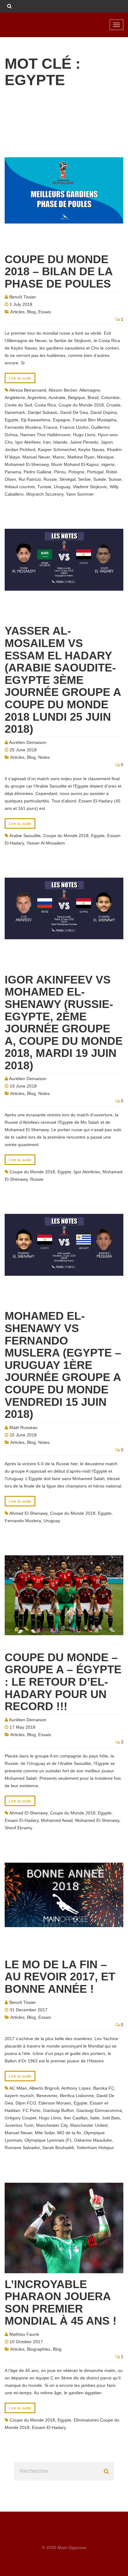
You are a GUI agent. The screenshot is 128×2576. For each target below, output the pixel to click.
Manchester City (52, 2125)
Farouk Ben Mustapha (95, 420)
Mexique (105, 457)
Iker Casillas (76, 2118)
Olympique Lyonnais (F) (48, 2140)
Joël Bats (111, 2118)
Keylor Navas (91, 450)
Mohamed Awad (57, 1820)
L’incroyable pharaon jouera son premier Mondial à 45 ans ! (61, 2303)
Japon (107, 442)
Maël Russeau (23, 1427)
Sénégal (67, 479)
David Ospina (104, 412)
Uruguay (62, 487)
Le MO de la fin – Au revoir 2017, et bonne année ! (60, 1977)
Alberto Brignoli (44, 2088)
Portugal (95, 472)
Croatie (113, 405)
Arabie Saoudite (25, 836)
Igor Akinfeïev (87, 1172)
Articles (17, 312)
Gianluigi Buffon (58, 2110)
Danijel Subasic (43, 412)
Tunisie (44, 487)
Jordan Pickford (20, 450)
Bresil (93, 397)
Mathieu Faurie (24, 2334)
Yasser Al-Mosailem (46, 843)
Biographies (39, 2349)
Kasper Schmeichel (57, 450)
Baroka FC (104, 2088)
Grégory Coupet (21, 2118)
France (50, 427)
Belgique (77, 397)
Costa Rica (45, 405)
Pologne (76, 472)
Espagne (62, 420)
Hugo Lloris (84, 435)
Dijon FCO (26, 2103)
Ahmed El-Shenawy (28, 1513)
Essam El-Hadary (22, 1820)
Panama (13, 472)
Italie (95, 2118)
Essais (45, 312)
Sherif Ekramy (18, 1828)
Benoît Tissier (23, 297)
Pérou (60, 472)
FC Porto (32, 2110)
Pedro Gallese (38, 472)
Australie (57, 397)
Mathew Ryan (81, 457)
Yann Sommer (80, 494)
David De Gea (74, 412)
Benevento (47, 2096)
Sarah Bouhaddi (58, 2148)
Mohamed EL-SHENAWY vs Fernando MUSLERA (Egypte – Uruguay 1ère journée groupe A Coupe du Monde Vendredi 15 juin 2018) (63, 1365)
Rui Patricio (30, 479)
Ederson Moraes (55, 2103)
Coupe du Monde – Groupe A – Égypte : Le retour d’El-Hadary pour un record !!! (63, 1682)
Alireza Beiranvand (28, 390)
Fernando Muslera (23, 427)
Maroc (59, 457)
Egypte (11, 420)
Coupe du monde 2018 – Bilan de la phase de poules (59, 272)
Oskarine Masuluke (93, 2140)
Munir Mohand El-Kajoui (75, 464)
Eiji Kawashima (36, 420)
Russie (50, 479)
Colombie (110, 397)
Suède (100, 479)
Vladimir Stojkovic (90, 487)
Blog (31, 312)
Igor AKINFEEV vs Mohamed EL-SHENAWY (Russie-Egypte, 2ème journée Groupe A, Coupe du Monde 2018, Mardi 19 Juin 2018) (64, 1023)
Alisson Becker (63, 390)
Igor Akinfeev (28, 442)
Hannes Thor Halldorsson (45, 435)
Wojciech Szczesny (45, 494)
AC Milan (18, 2088)
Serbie (84, 479)
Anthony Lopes (76, 2088)
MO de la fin (69, 2133)
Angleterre (15, 397)
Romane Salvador (22, 2148)
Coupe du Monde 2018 (81, 405)
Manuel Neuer (36, 457)
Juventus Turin (19, 2125)
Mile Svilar (45, 2133)
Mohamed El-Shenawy (27, 464)
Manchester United (89, 2125)
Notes (44, 757)
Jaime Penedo (84, 442)
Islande (60, 442)
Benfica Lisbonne (77, 2096)
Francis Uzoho (74, 427)
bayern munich (19, 2096)
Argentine (37, 397)
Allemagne (90, 390)
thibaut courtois (20, 487)
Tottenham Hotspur (95, 2148)
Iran (47, 442)
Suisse (115, 479)
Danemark (15, 412)
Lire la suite (20, 378)
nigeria (108, 464)
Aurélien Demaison (28, 742)
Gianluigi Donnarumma (99, 2110)
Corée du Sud (18, 405)
